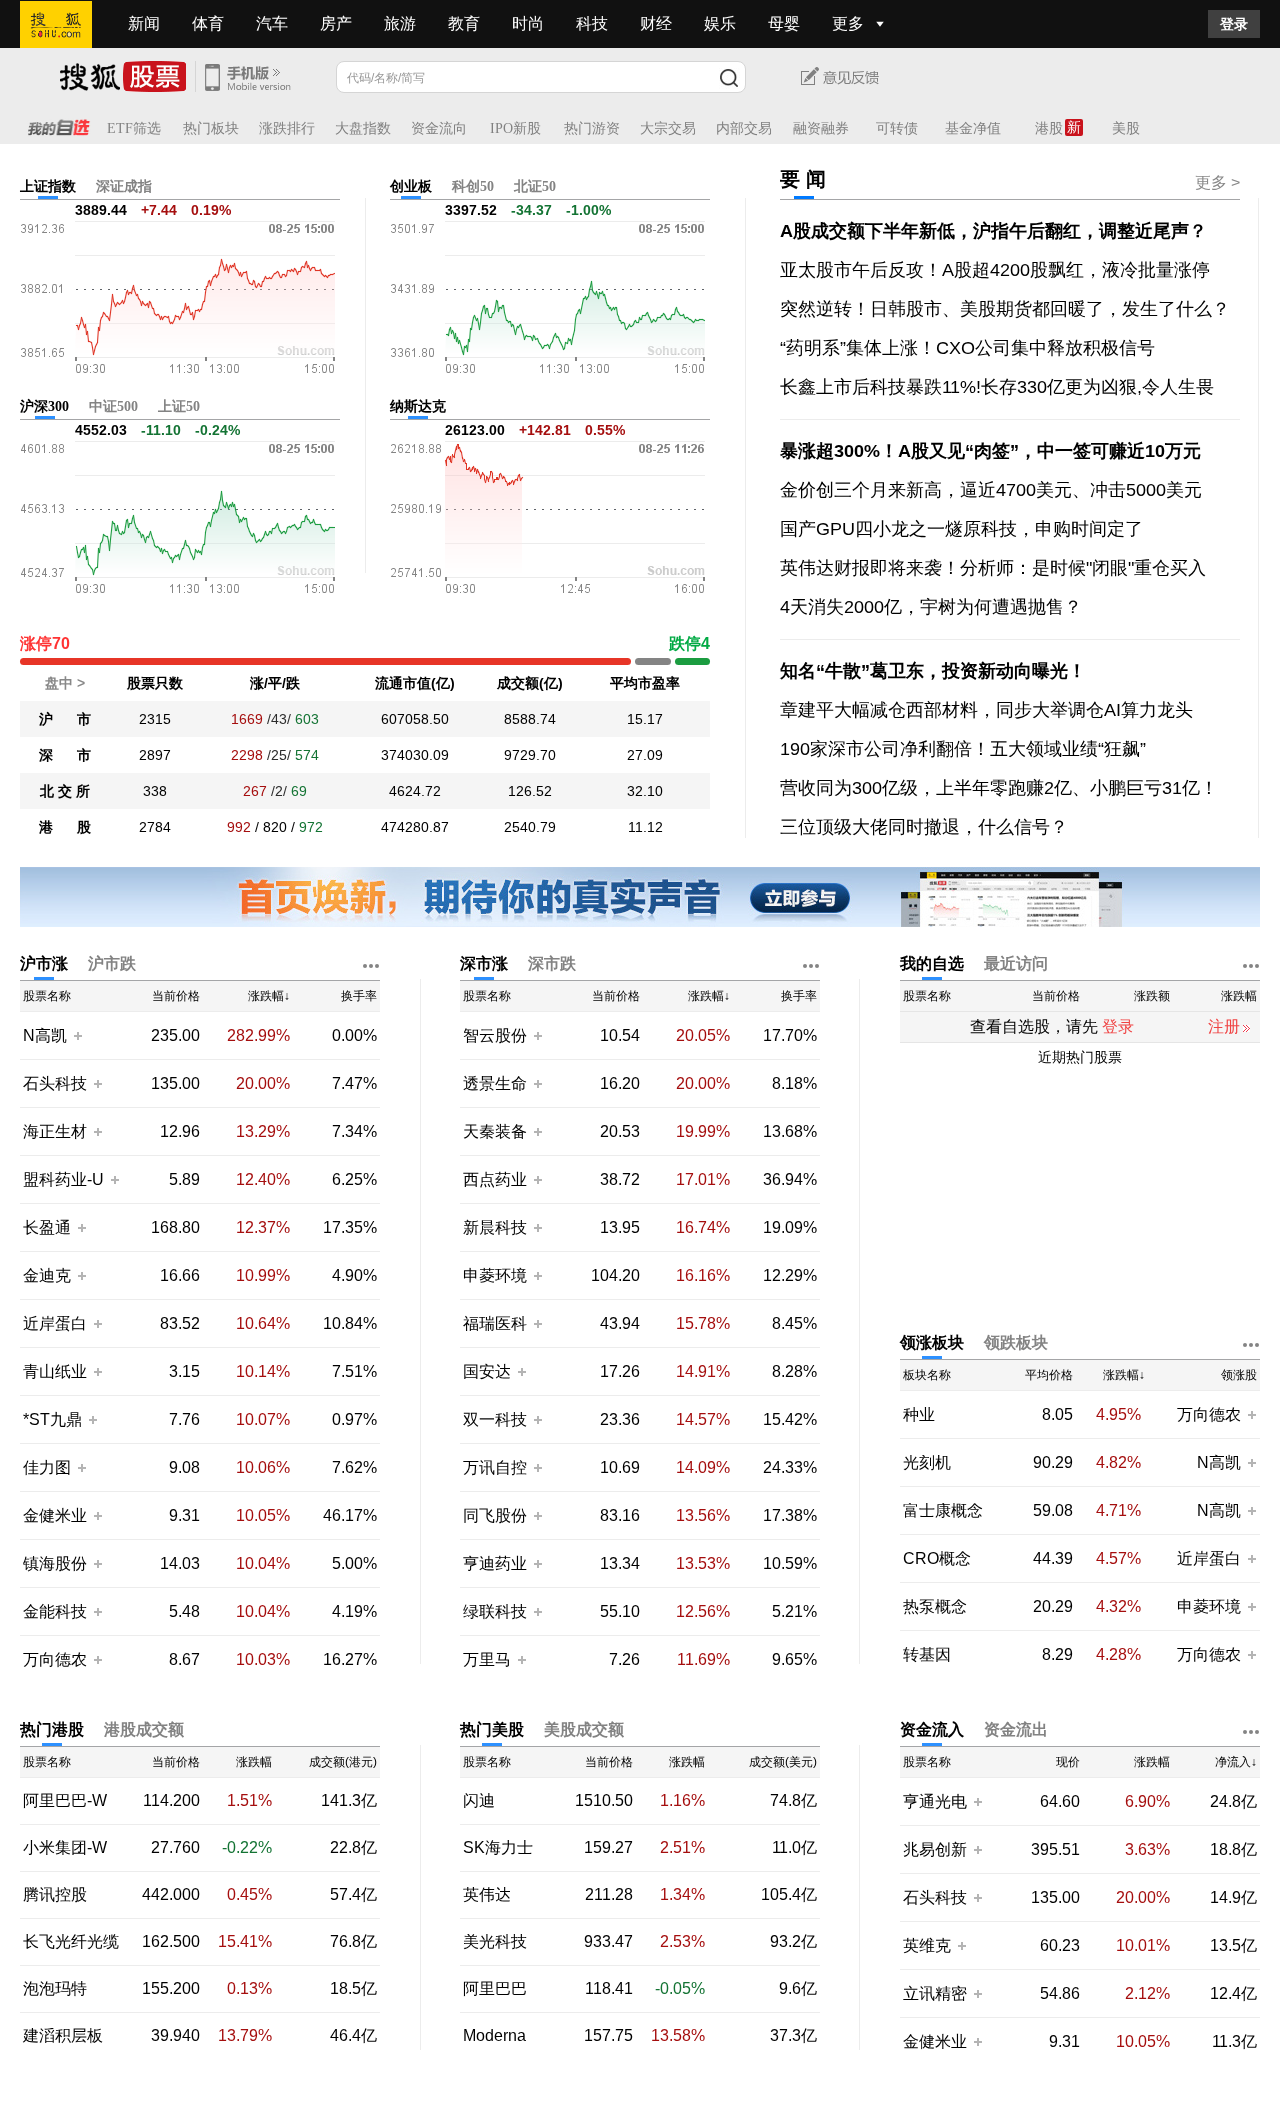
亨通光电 (935, 1801)
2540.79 (530, 827)
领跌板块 (1016, 1342)
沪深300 (44, 406)
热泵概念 (935, 1607)
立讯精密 (935, 1993)
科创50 (473, 186)
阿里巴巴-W (65, 1801)
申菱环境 (495, 1275)
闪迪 (479, 1801)
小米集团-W (65, 1848)
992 (239, 827)
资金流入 (932, 1729)
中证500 (113, 406)
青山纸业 (55, 1371)
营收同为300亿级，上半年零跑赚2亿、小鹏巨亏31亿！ (999, 788)
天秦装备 (495, 1131)
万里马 (489, 1659)
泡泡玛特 (55, 1989)
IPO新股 (515, 128)
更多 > (1217, 182)
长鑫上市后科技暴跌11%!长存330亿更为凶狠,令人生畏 (997, 387)
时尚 (528, 23)
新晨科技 (495, 1227)
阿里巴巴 (495, 1989)
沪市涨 (44, 963)
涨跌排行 (287, 128)
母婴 (784, 23)
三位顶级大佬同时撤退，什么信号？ (924, 827)
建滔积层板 (63, 2036)
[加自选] (77, 1035)
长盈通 (47, 1227)
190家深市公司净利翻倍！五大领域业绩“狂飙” (963, 749)
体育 (208, 23)
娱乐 (720, 23)
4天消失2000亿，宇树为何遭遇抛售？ (931, 607)
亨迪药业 (495, 1563)
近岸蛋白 (55, 1323)
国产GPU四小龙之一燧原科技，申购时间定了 (961, 529)
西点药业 (495, 1179)
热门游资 (592, 128)
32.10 (645, 791)
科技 (592, 23)
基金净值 (973, 128)
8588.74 (530, 719)
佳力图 (47, 1467)
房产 (336, 23)
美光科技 (495, 1942)
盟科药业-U (63, 1179)
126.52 (530, 791)
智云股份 (495, 1035)
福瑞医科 (495, 1323)
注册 (1224, 1026)
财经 (656, 23)
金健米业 (55, 1515)
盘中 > (65, 683)
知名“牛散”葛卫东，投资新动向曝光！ (933, 671)
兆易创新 (935, 1849)
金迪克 (47, 1275)
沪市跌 (112, 963)
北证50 (535, 186)
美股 (1126, 128)
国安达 (489, 1371)
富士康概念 (943, 1511)
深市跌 (552, 963)
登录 (1234, 24)
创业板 (411, 186)
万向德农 (55, 1659)
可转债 (897, 128)
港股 (1049, 128)
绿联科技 (495, 1611)
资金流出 (1016, 1729)
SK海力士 (498, 1848)
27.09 (645, 755)
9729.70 (530, 755)
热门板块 (211, 128)
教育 (464, 23)
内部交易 (744, 128)
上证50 (179, 406)
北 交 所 (65, 791)
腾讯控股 (55, 1895)
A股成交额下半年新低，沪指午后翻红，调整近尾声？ (993, 231)
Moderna (494, 2036)
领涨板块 (932, 1342)
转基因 (927, 1655)
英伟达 (487, 1895)
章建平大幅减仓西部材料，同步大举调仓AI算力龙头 (986, 710)
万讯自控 (495, 1467)
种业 (919, 1415)
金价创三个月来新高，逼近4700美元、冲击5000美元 (991, 490)
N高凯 (45, 1035)
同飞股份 (495, 1515)
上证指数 (48, 186)
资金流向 (439, 128)
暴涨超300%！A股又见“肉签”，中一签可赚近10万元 (990, 451)
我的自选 (932, 963)
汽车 (272, 23)
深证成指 (124, 186)
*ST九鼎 (52, 1419)
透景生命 (495, 1083)
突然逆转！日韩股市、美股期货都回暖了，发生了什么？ (1005, 309)
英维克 (927, 1945)
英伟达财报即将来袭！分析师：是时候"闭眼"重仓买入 (993, 568)
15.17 (645, 719)
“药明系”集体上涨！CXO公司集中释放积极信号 (967, 348)
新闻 (144, 23)
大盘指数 (363, 128)
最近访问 (1016, 963)
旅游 (400, 23)
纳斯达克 (418, 406)
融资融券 (821, 128)
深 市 (65, 755)
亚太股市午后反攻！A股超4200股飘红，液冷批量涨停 (995, 270)
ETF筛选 (134, 128)
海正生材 (55, 1131)
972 (311, 827)
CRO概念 (937, 1559)
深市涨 (484, 963)
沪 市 (65, 719)
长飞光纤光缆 (71, 1942)
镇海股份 (55, 1563)
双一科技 (495, 1419)
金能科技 (55, 1611)
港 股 (65, 827)
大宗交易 (668, 128)
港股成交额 (144, 1729)
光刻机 (927, 1463)
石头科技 (55, 1083)
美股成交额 (584, 1729)
